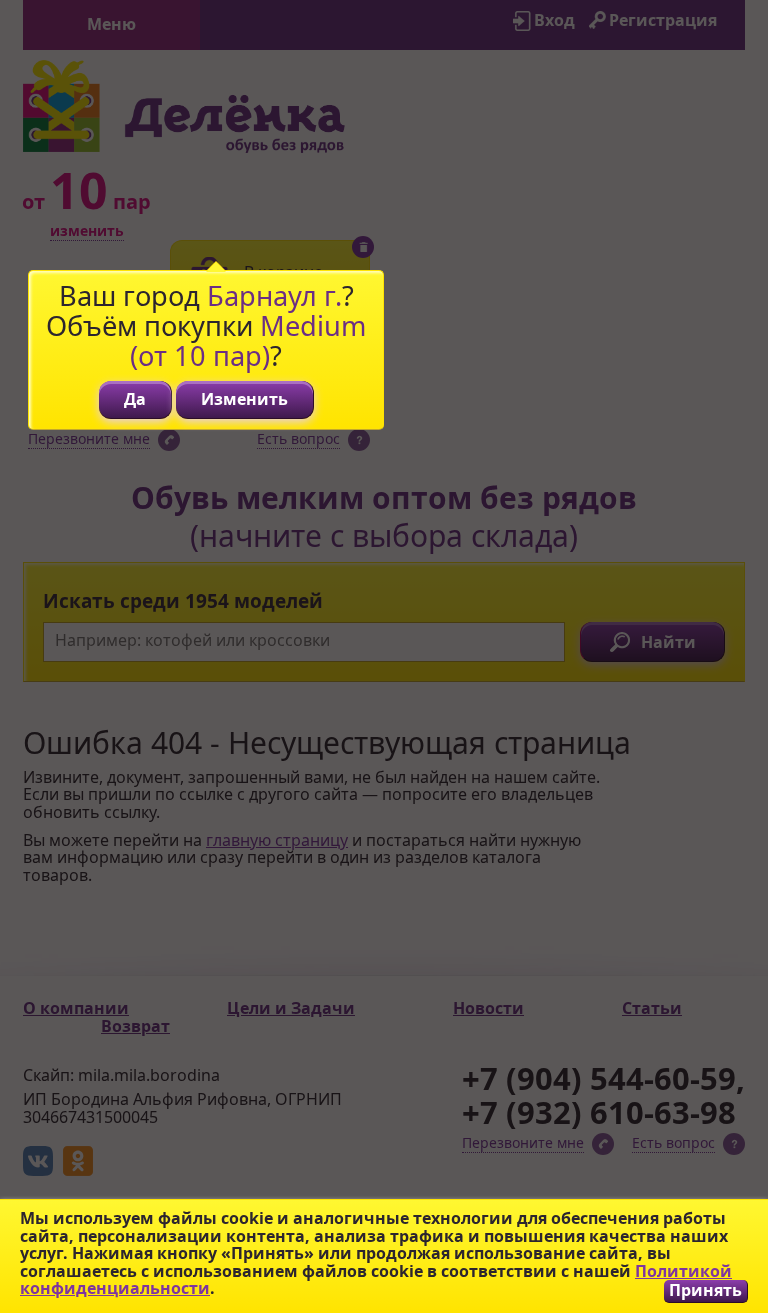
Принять (705, 1290)
